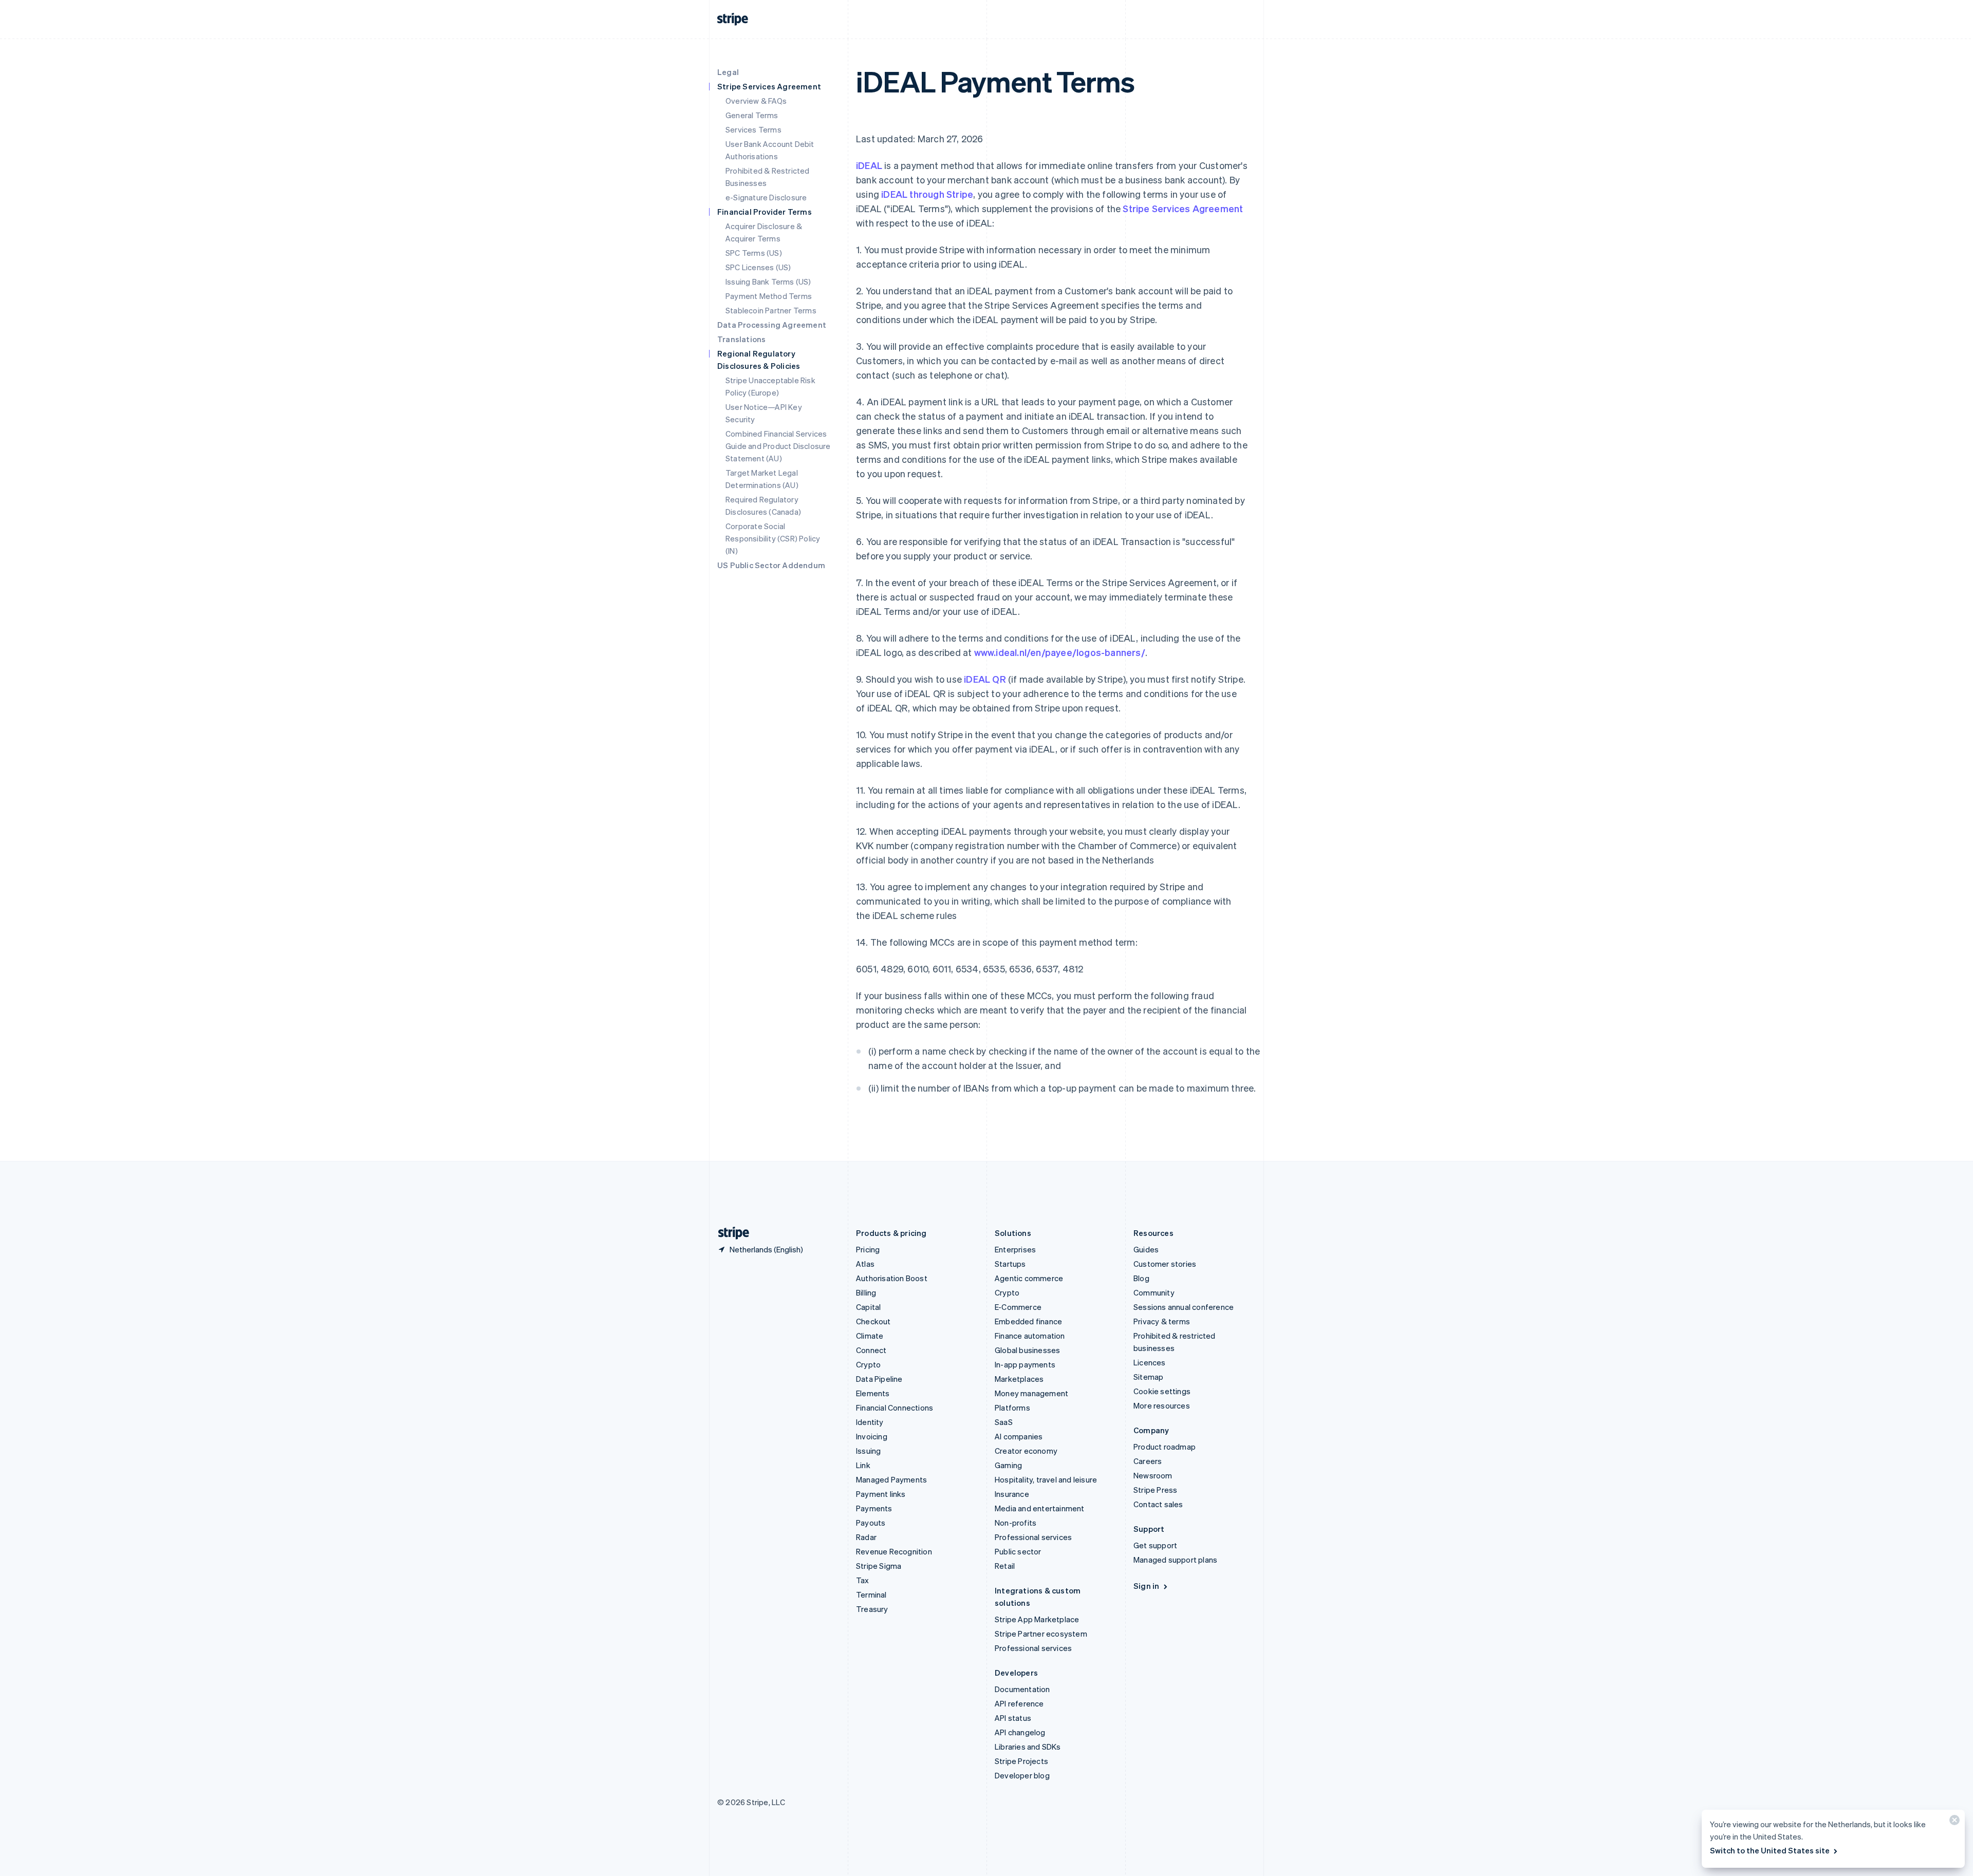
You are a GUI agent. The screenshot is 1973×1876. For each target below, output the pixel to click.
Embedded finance (1028, 1321)
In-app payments (1025, 1364)
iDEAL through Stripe (927, 194)
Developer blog (1022, 1775)
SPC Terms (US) (754, 253)
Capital (868, 1307)
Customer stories (1165, 1264)
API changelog (1020, 1732)
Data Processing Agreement (772, 325)
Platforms (1012, 1408)
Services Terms (753, 129)
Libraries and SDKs (1028, 1747)
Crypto (868, 1364)
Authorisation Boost (892, 1278)
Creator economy (1026, 1451)
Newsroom (1153, 1475)
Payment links (881, 1494)
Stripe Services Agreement (1183, 208)
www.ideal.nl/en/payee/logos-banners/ (1060, 652)
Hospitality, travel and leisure (1046, 1479)
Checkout (873, 1321)
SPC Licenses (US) (758, 267)
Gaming (1008, 1465)
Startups (1010, 1264)
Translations (741, 339)
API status (1013, 1718)
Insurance (1012, 1494)
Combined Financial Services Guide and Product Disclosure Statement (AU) (778, 446)
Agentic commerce (1029, 1278)
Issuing (868, 1451)
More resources (1162, 1405)
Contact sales (1158, 1504)
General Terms (752, 115)
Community (1154, 1292)
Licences (1150, 1362)
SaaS (1004, 1422)
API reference (1019, 1703)
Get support (1155, 1545)
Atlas (865, 1264)
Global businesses (1027, 1350)
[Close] (1953, 1822)
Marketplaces (1019, 1379)
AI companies (1019, 1436)
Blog (1141, 1278)
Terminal (871, 1594)
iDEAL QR (985, 679)
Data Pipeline (879, 1379)
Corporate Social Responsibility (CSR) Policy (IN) (773, 538)
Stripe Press (1155, 1490)
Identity (870, 1422)
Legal (728, 72)
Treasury (872, 1609)
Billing (866, 1292)
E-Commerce (1018, 1307)
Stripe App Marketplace (1037, 1619)
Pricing (868, 1249)
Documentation (1022, 1689)
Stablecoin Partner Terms (771, 310)
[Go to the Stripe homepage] (730, 1233)
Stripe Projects (1021, 1761)
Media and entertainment (1040, 1508)
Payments (874, 1508)
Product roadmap (1165, 1447)
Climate (870, 1336)
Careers (1148, 1461)
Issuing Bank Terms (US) (768, 282)
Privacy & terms (1162, 1321)
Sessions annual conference (1184, 1307)
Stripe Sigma (879, 1566)
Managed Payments (891, 1479)
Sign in (1146, 1586)
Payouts (871, 1523)
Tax (863, 1580)
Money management (1031, 1393)
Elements (873, 1393)
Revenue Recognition (894, 1551)
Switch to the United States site (1770, 1850)
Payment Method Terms (769, 296)
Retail (1005, 1566)
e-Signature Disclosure (766, 197)
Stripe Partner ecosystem (1041, 1634)
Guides (1146, 1249)
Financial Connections (895, 1408)
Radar (866, 1537)
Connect (871, 1350)
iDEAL (869, 165)
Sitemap (1148, 1377)
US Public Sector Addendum (771, 565)
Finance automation (1030, 1336)
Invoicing (872, 1436)
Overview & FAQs (756, 101)
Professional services (1033, 1537)
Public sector (1018, 1551)
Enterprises (1015, 1249)
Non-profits (1016, 1523)
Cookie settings (1162, 1391)
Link (863, 1465)
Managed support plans (1175, 1560)
